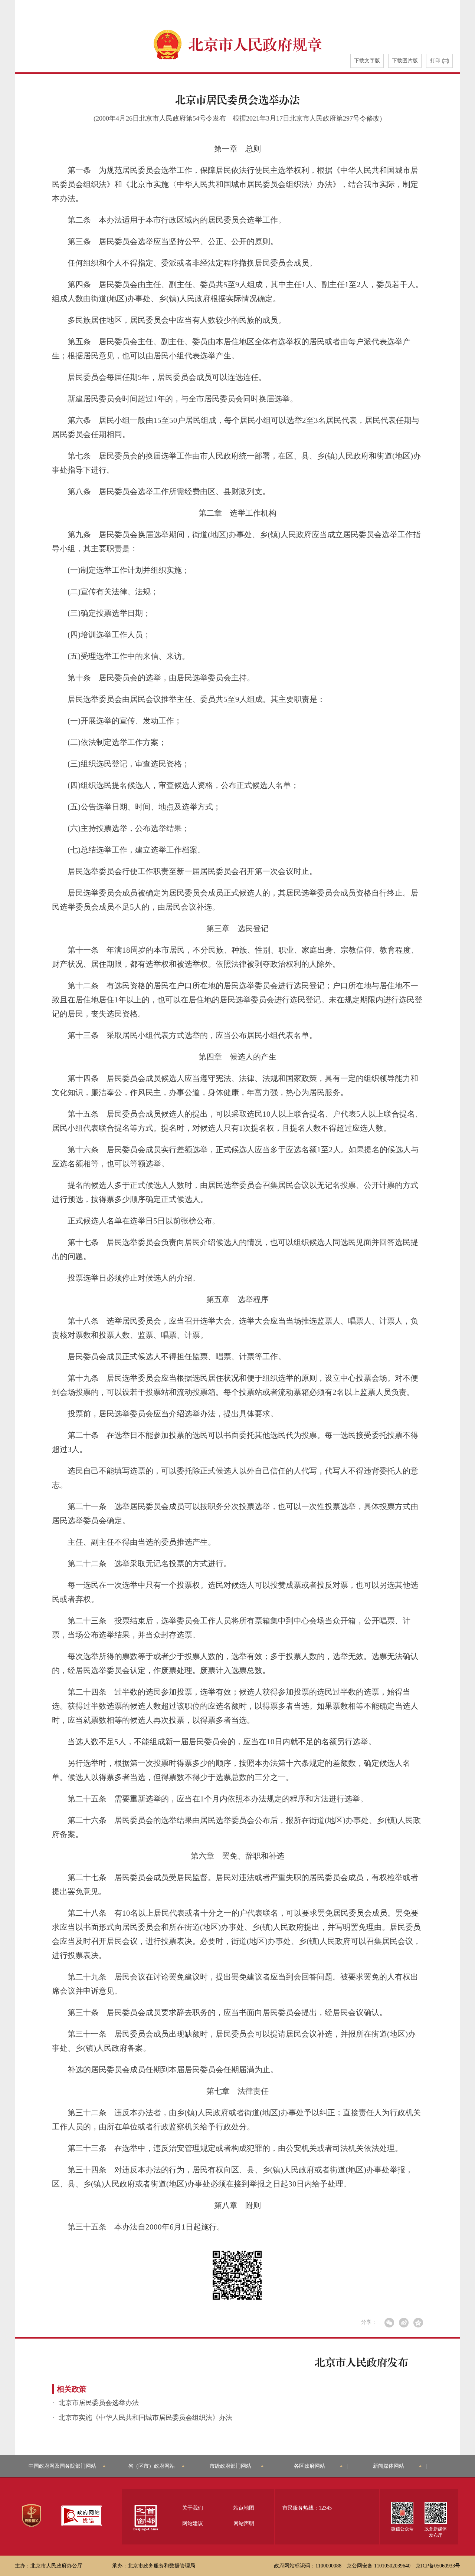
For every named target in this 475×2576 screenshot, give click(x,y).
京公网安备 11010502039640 (379, 2566)
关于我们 (193, 2508)
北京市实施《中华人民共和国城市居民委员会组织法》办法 (145, 2418)
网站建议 (193, 2524)
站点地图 (244, 2508)
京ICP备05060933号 (438, 2566)
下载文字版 (367, 61)
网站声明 (244, 2524)
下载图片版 (405, 61)
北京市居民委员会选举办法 (99, 2403)
